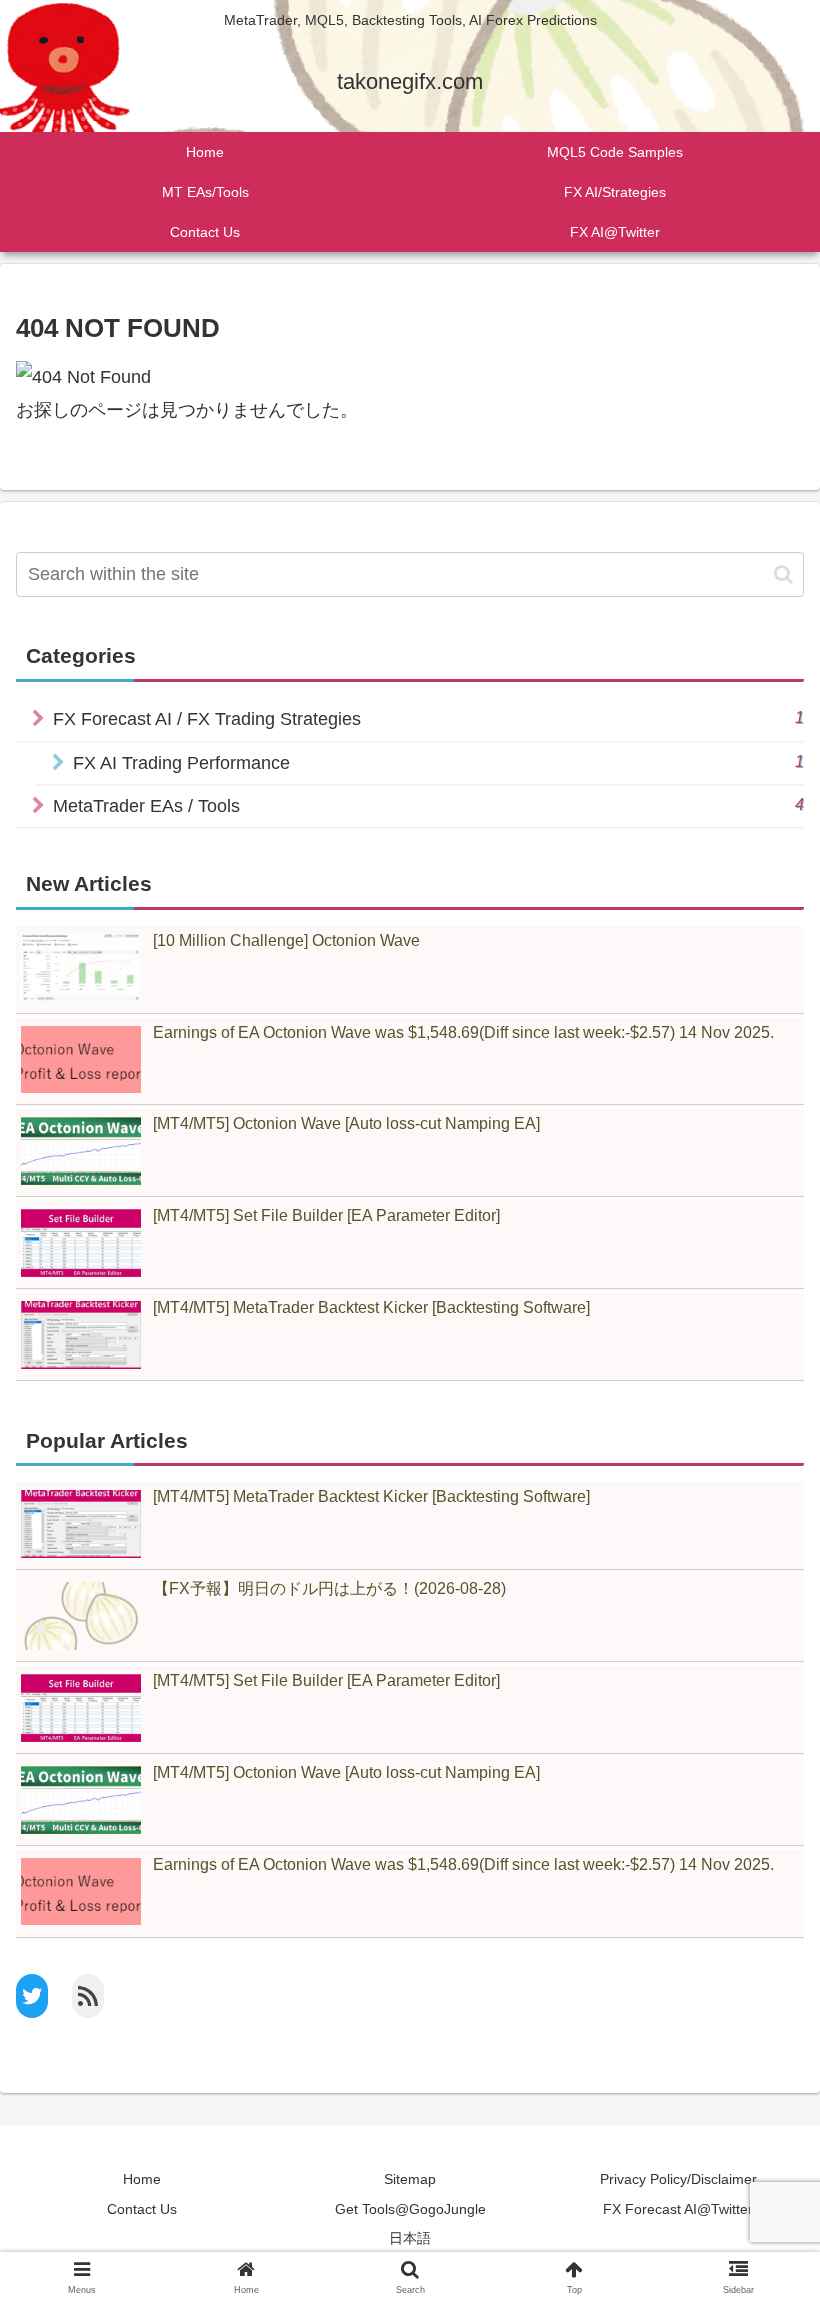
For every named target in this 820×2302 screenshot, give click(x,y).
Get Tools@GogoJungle (410, 2209)
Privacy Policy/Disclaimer (678, 2179)
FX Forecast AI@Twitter (678, 2209)
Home (142, 2179)
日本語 (410, 2238)
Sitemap (410, 2179)
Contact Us (142, 2209)
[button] (783, 574)
